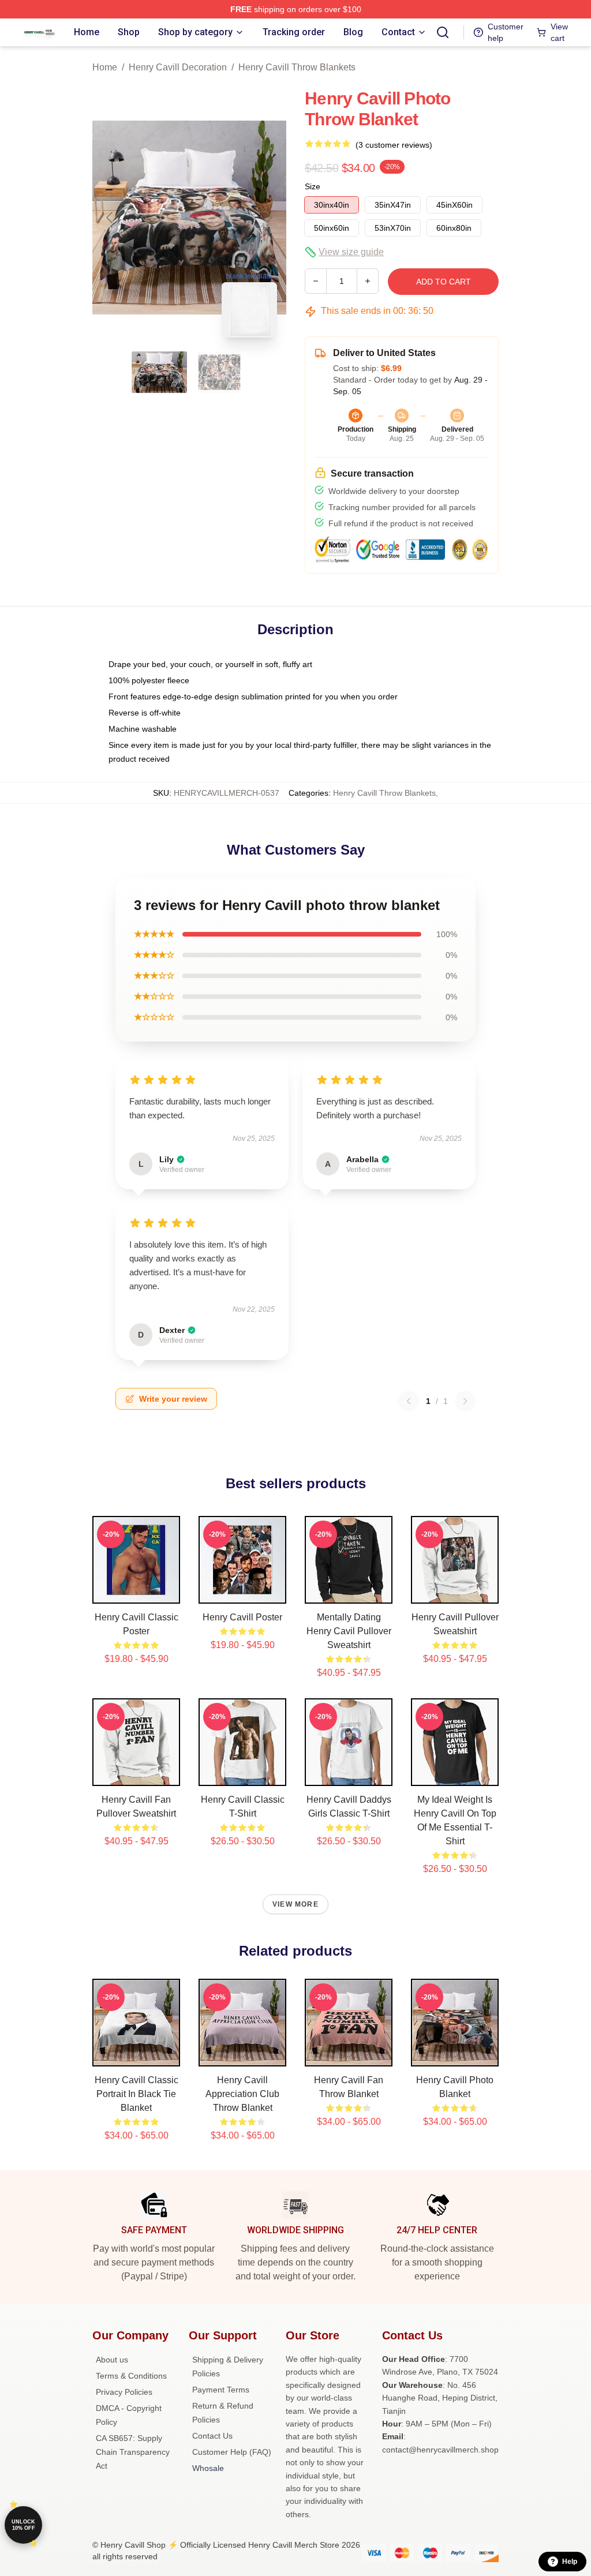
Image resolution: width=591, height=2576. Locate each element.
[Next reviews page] (465, 1401)
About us (112, 2360)
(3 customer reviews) (394, 145)
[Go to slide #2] (219, 372)
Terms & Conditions (131, 2376)
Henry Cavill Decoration (178, 67)
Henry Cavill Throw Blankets (297, 67)
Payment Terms (221, 2390)
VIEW (136, 1592)
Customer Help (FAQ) (232, 2452)
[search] (443, 32)
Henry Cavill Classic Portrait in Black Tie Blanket (136, 2094)
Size (313, 186)
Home (105, 67)
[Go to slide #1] (159, 372)
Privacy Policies (124, 2392)
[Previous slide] (110, 218)
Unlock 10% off (23, 2525)
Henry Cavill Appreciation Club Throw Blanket (242, 2094)
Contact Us (212, 2436)
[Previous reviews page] (409, 1401)
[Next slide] (268, 218)
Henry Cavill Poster (242, 1617)
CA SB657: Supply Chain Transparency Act (133, 2452)
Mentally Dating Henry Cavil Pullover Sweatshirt (349, 1631)
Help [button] (570, 2562)
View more (295, 1904)
